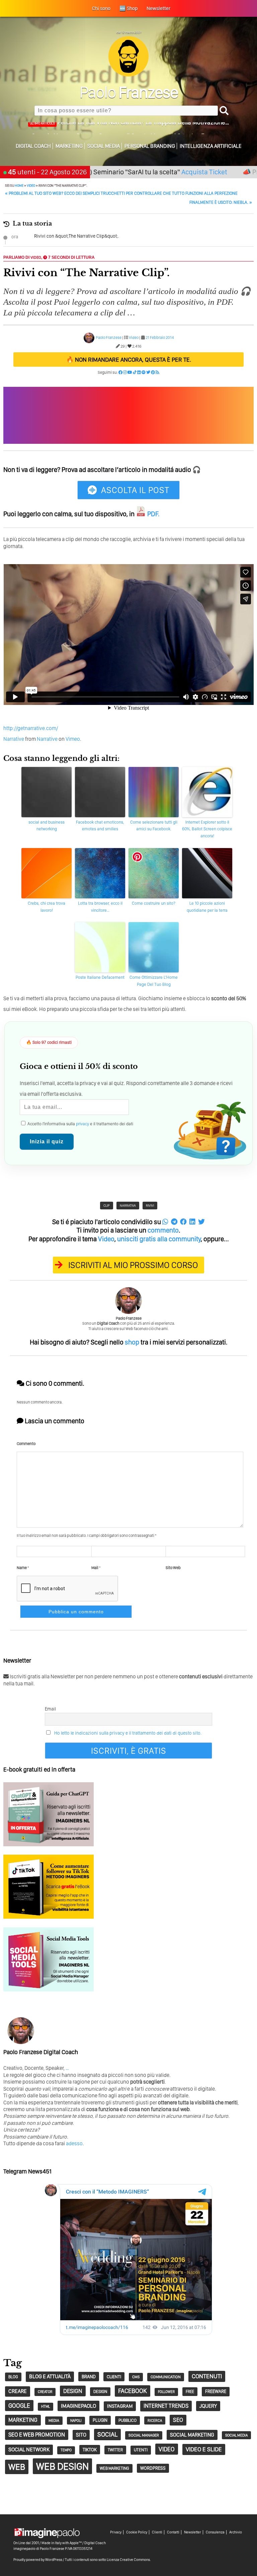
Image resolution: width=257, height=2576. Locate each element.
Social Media (104, 146)
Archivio (236, 2532)
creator (45, 2392)
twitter (115, 2450)
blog (13, 2377)
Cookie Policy (137, 2532)
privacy (82, 1124)
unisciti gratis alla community (159, 1239)
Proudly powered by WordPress (38, 2560)
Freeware (216, 2391)
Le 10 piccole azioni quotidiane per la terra (207, 907)
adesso (74, 2143)
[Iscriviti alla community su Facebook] (120, 372)
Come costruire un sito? (154, 903)
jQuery (208, 2406)
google (19, 2406)
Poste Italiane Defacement (100, 977)
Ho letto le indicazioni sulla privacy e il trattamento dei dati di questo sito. (128, 1733)
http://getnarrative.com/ (31, 728)
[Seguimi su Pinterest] (153, 372)
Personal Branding (150, 146)
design (73, 2391)
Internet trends (166, 2406)
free (190, 2391)
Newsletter (193, 2532)
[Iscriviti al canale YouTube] (130, 372)
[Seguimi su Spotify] (144, 372)
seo (178, 2420)
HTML (46, 2407)
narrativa (128, 1205)
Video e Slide (204, 2449)
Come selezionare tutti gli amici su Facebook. (154, 826)
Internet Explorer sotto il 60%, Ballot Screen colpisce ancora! (207, 829)
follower (166, 2392)
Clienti (157, 2532)
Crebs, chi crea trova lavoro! (47, 907)
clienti (114, 2377)
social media (236, 2435)
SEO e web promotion (37, 2435)
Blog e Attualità (50, 2376)
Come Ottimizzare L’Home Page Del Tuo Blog (154, 981)
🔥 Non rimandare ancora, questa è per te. (129, 360)
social (107, 2434)
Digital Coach (33, 146)
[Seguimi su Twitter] (148, 372)
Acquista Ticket (162, 172)
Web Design (62, 2466)
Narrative (14, 739)
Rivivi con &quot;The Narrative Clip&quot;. (76, 236)
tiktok (90, 2449)
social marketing (192, 2435)
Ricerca (155, 2420)
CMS (136, 2377)
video (167, 2449)
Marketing (69, 146)
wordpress (153, 2468)
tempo (66, 2450)
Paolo (129, 92)
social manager (144, 2435)
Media (54, 2420)
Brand (89, 2377)
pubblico (127, 2420)
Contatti (173, 2532)
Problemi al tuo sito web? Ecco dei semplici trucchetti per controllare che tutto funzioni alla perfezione (121, 193)
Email (50, 1709)
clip (107, 1205)
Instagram (120, 2406)
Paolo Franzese (109, 338)
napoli (76, 2421)
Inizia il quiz (47, 1142)
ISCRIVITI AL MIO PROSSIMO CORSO (133, 1265)
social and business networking (47, 826)
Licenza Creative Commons (128, 2560)
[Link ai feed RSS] (157, 372)
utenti (141, 2450)
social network (29, 2449)
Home (19, 185)
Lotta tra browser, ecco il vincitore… (100, 907)
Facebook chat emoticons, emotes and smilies (100, 826)
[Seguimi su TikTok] (135, 372)
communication (166, 2377)
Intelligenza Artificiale (211, 146)
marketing (23, 2420)
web (17, 2467)
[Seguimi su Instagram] (125, 372)
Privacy (116, 2532)
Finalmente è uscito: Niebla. (221, 202)
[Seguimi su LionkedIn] (139, 372)
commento (163, 1230)
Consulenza (215, 2532)
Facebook (133, 2391)
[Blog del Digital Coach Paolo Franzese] (128, 75)
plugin (100, 2420)
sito (81, 2435)
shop (132, 1342)
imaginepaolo (78, 2406)
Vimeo (73, 739)
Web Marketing (114, 2468)
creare (18, 2391)
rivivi (150, 1205)
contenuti (207, 2376)
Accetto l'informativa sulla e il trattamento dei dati (80, 1124)
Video (31, 185)
